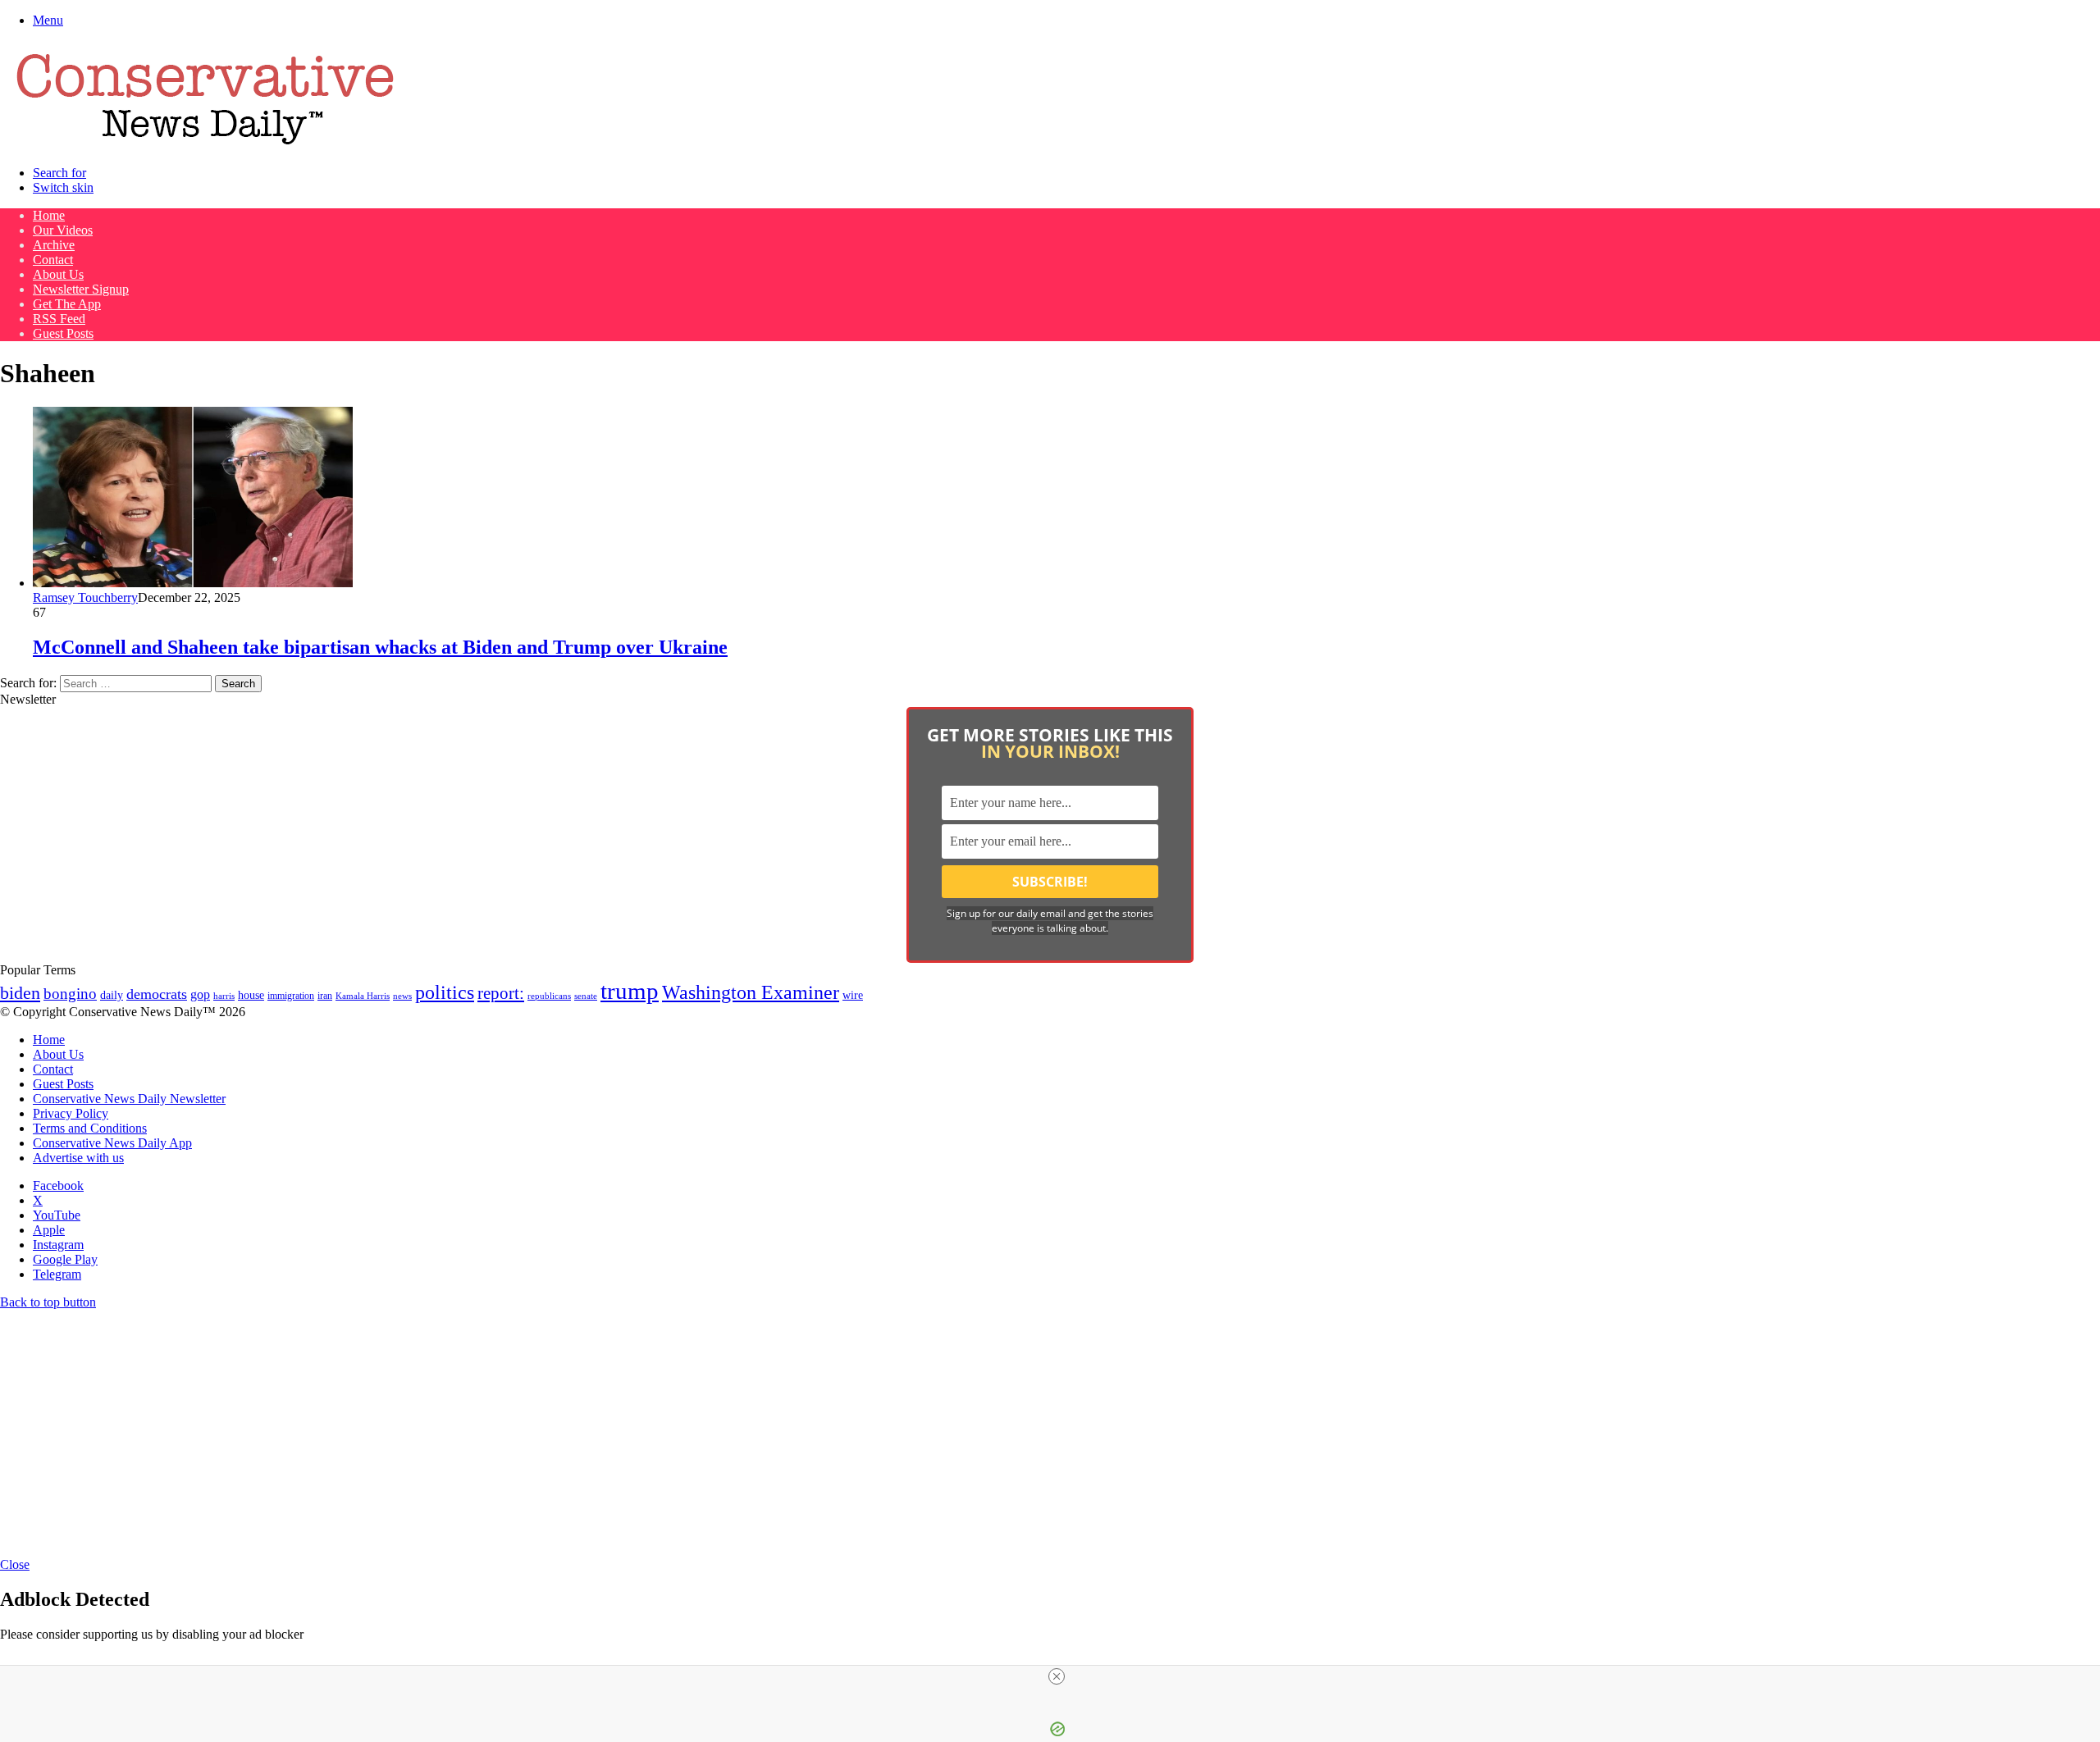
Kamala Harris (363, 996)
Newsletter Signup (81, 289)
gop (200, 994)
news (402, 996)
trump (630, 991)
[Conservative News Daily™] (205, 145)
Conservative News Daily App (112, 1143)
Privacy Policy (71, 1113)
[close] (1057, 1676)
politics (445, 992)
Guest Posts (63, 333)
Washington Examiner (751, 992)
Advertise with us (78, 1158)
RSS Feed (59, 319)
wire (853, 995)
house (251, 995)
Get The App (67, 304)
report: (501, 993)
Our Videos (63, 230)
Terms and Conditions (90, 1128)
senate (586, 996)
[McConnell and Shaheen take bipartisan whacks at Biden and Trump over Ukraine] (193, 583)
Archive (54, 245)
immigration (291, 996)
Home (49, 215)
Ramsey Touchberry (85, 597)
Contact (53, 260)
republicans (549, 996)
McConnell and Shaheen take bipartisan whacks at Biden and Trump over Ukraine (380, 647)
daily (112, 995)
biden (20, 993)
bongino (70, 994)
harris (224, 996)
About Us (58, 274)
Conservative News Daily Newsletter (129, 1099)
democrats (157, 994)
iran (325, 996)
